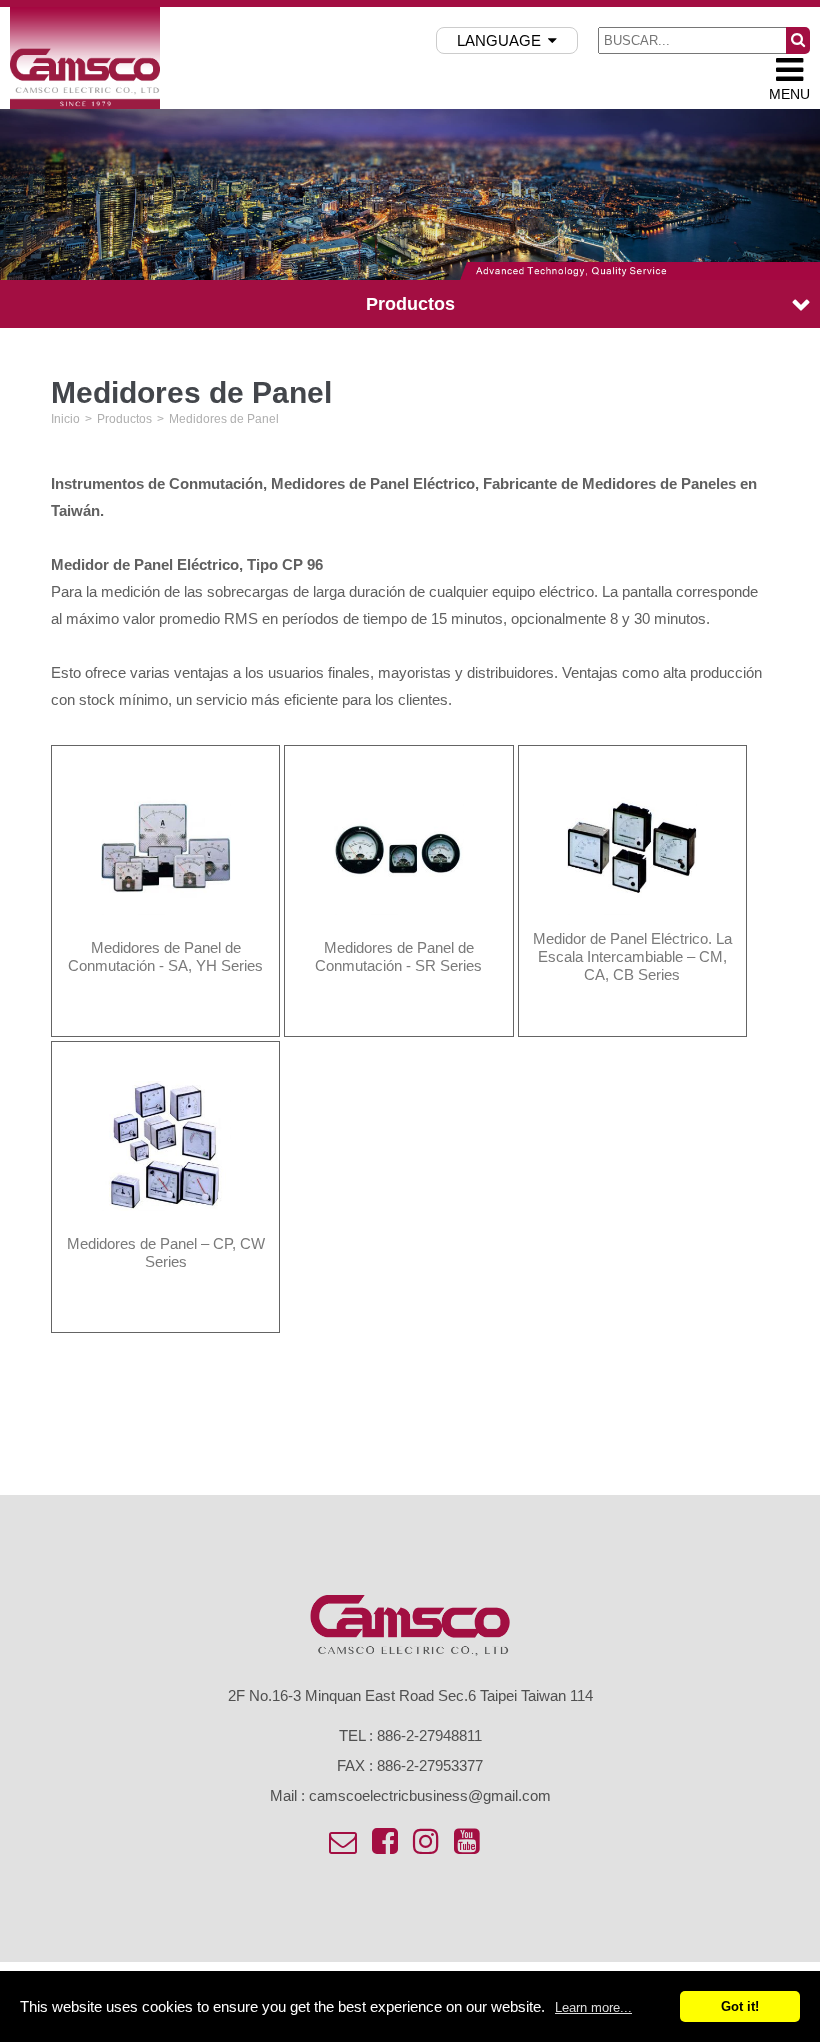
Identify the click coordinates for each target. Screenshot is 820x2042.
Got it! (740, 2006)
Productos (124, 419)
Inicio (65, 419)
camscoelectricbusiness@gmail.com (430, 1795)
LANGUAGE (499, 40)
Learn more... (593, 2007)
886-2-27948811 (429, 1735)
